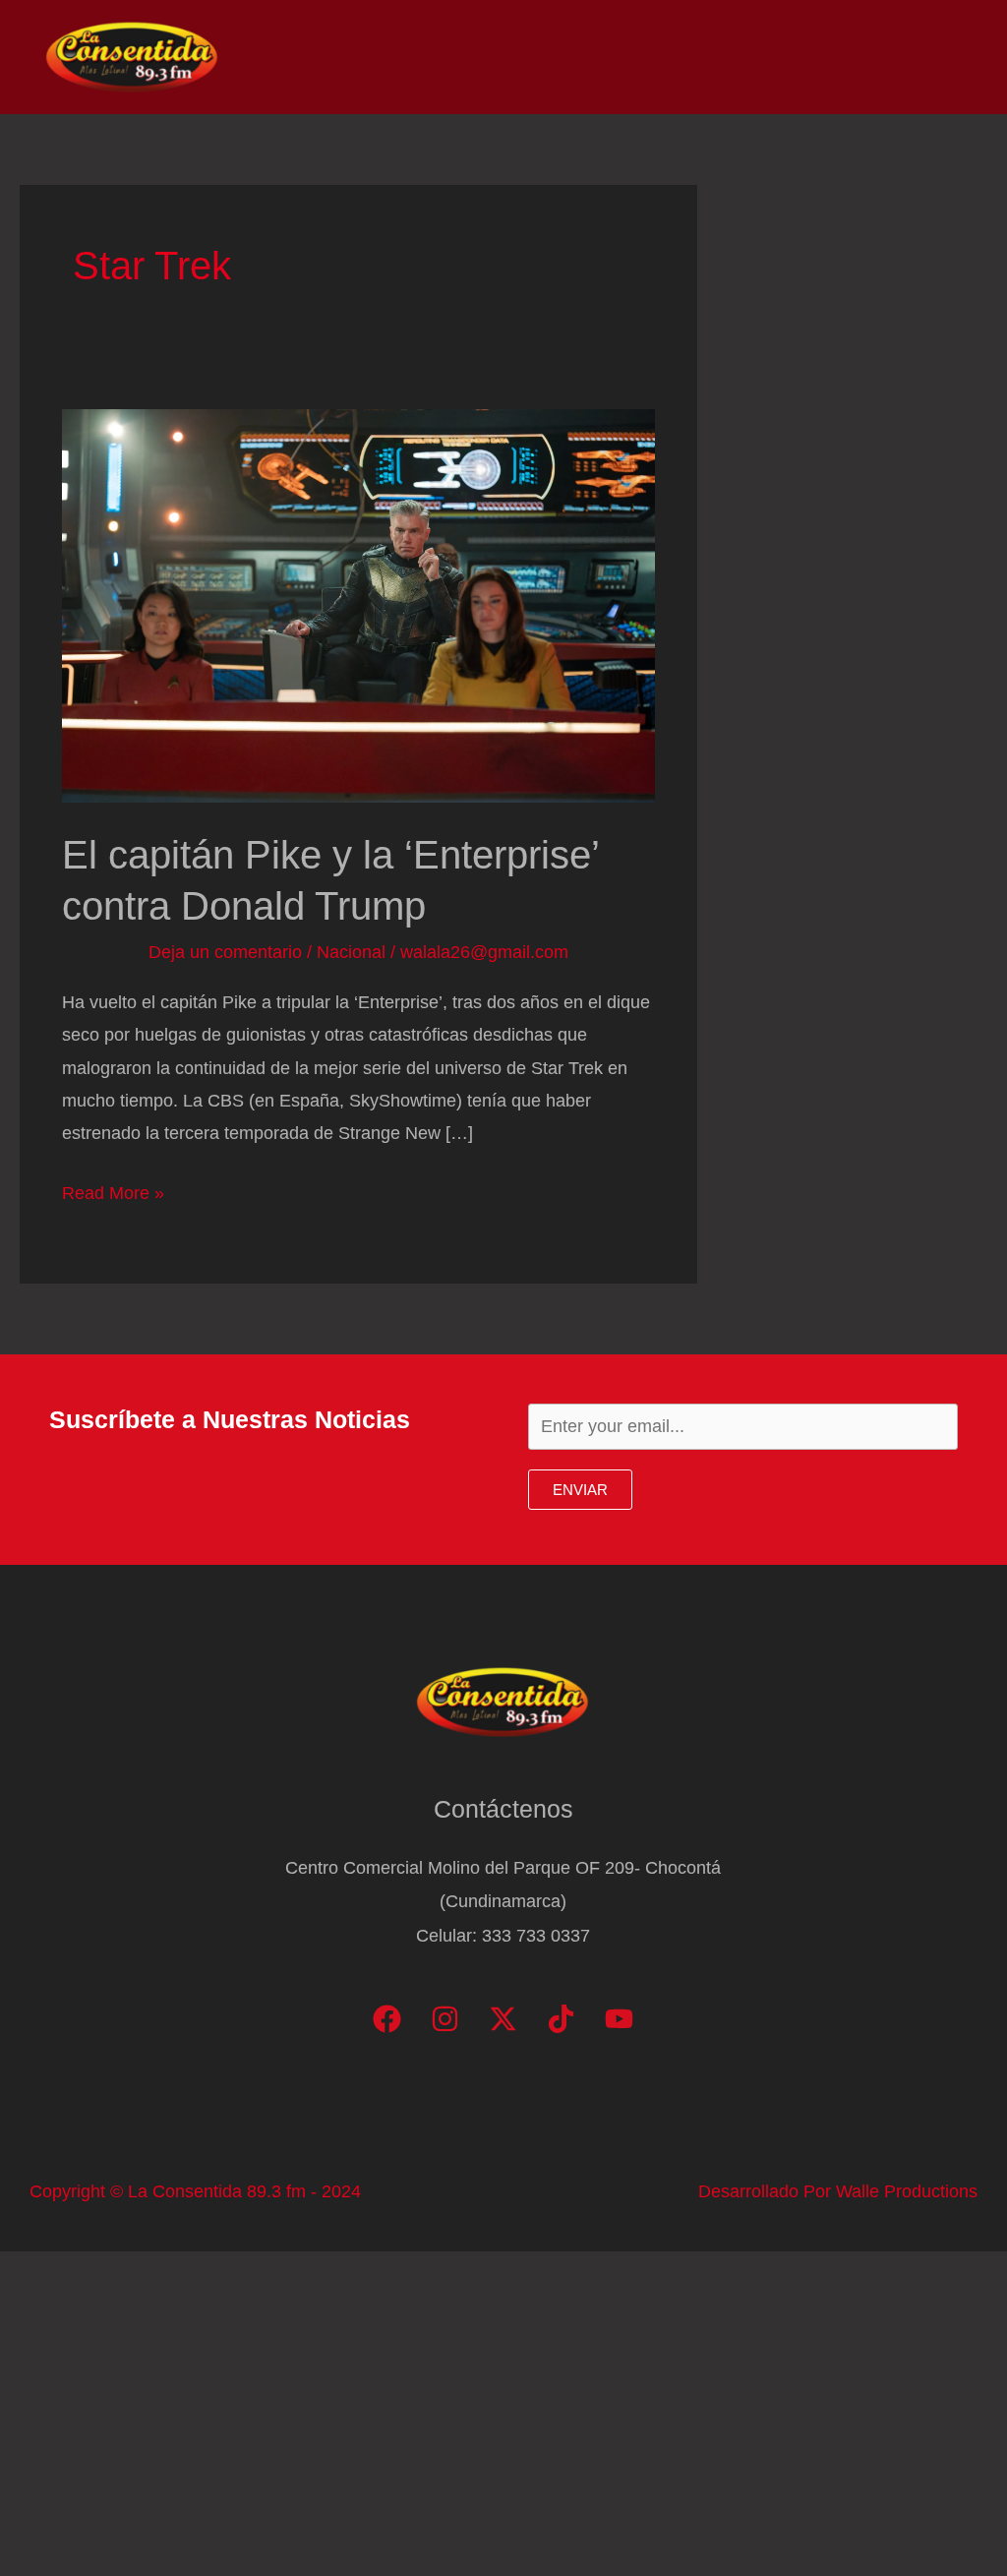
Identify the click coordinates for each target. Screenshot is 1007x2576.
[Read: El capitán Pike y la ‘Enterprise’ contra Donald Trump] (358, 605)
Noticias (546, 57)
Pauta (786, 57)
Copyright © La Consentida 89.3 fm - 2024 (195, 2191)
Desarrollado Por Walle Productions (838, 2191)
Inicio (458, 57)
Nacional (351, 952)
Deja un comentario (225, 952)
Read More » (113, 1196)
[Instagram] (445, 2019)
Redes (702, 57)
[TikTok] (561, 2019)
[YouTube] (619, 2019)
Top (627, 57)
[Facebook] (387, 2019)
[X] (503, 2019)
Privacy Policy (900, 57)
